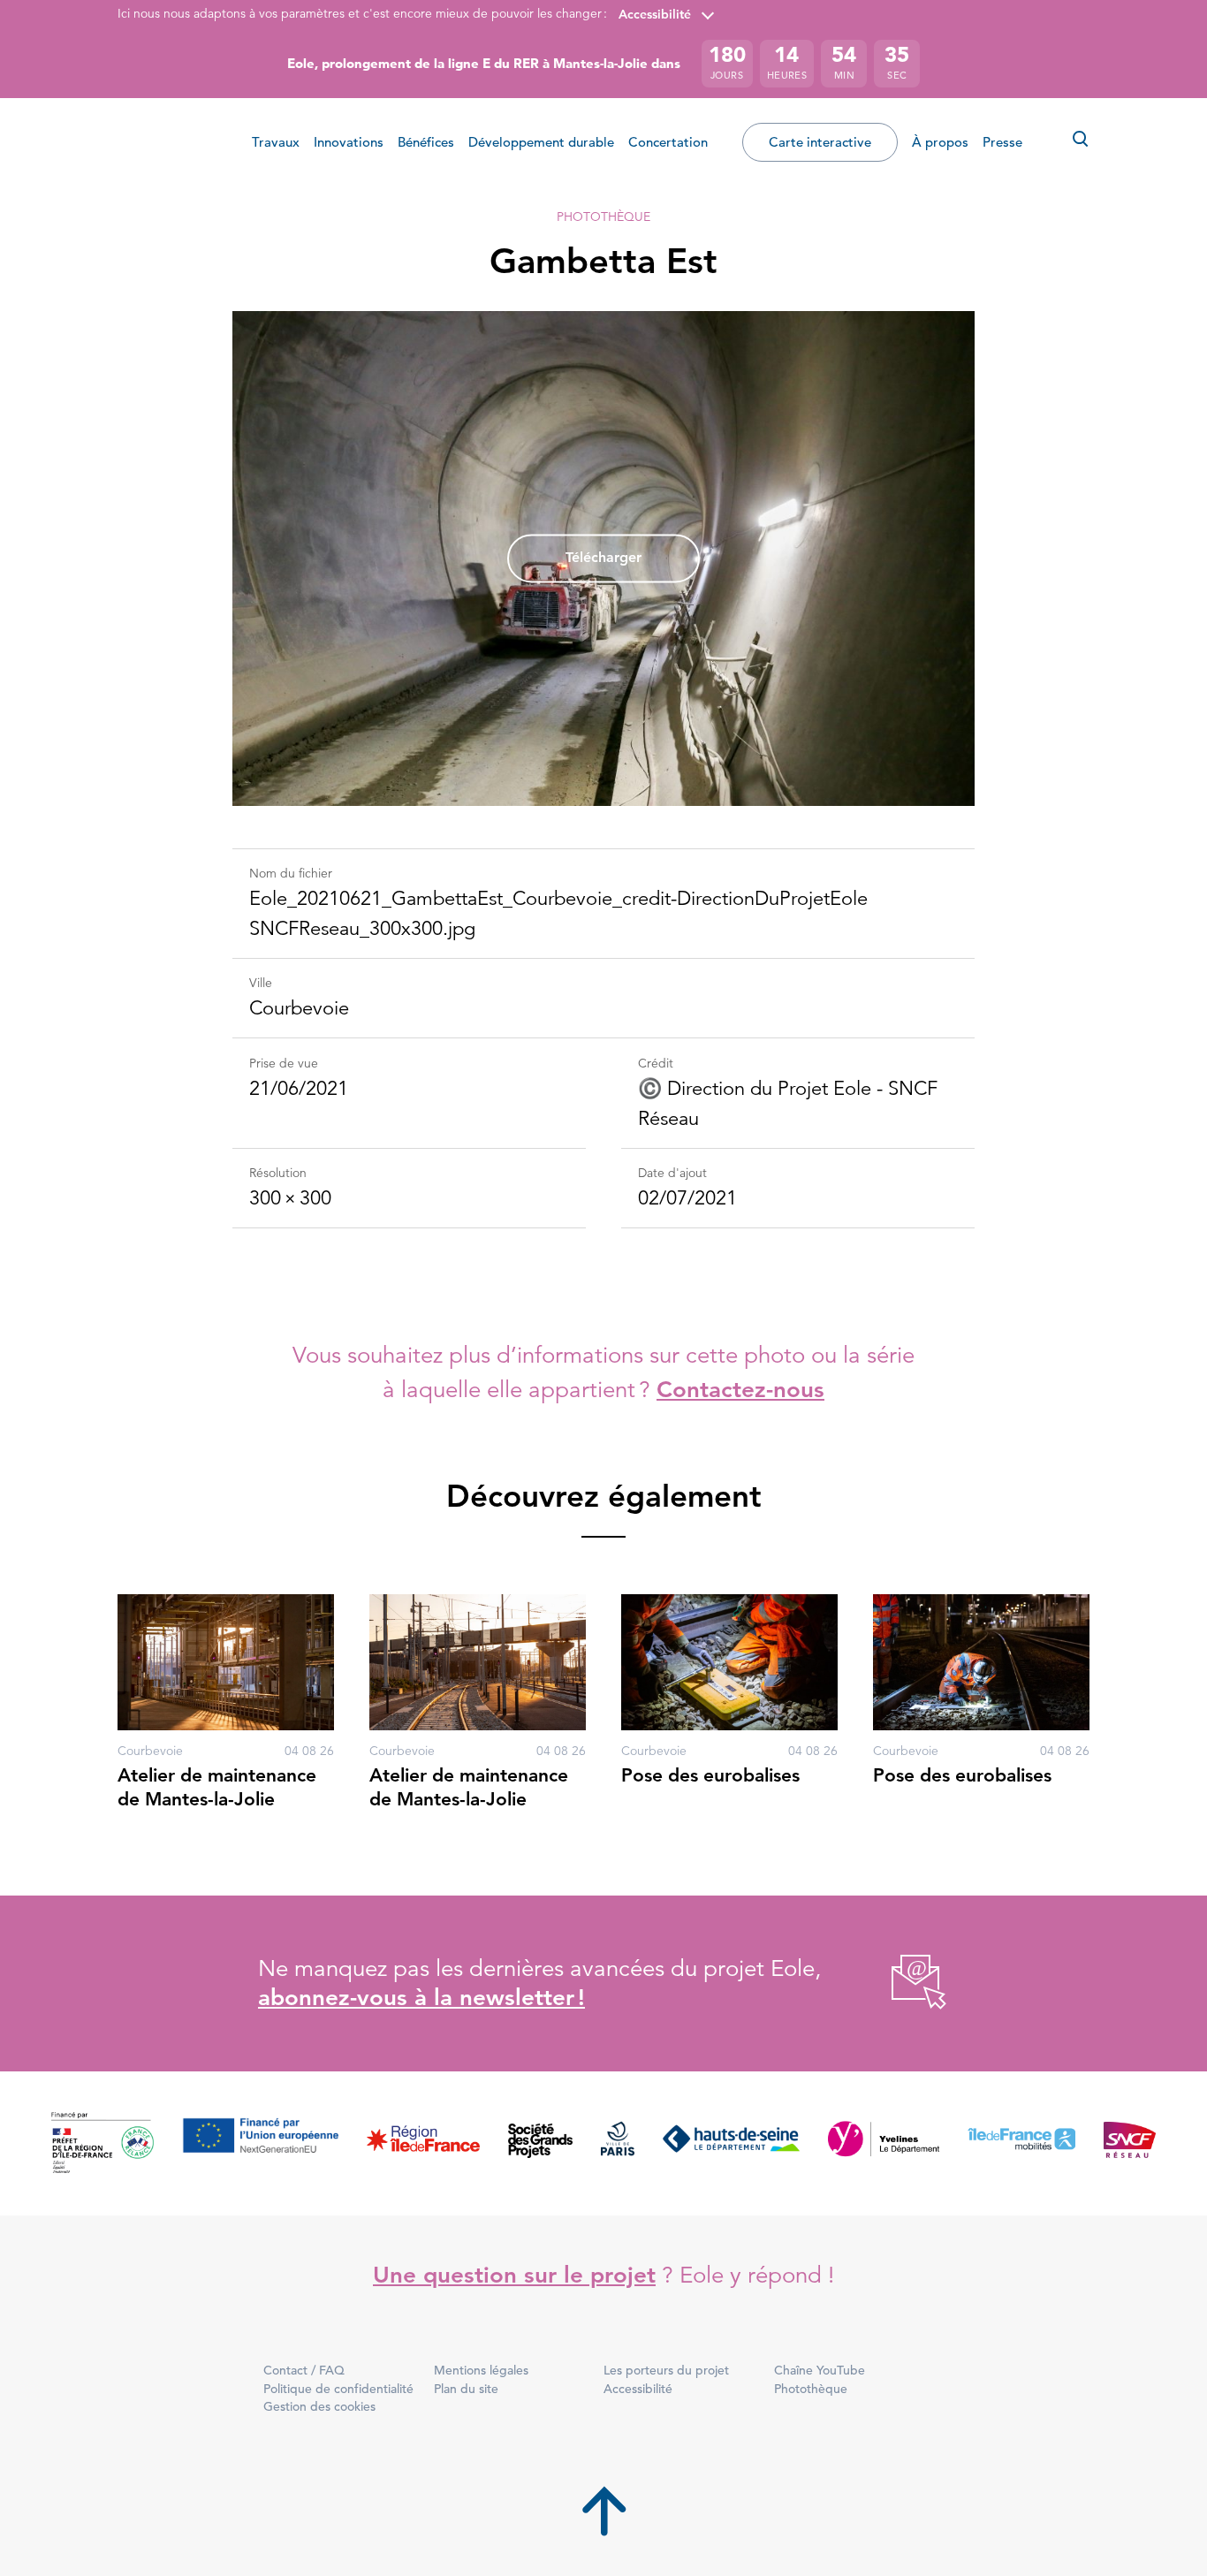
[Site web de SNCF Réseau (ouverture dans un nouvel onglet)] (1130, 2143)
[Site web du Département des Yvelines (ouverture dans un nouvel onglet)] (884, 2143)
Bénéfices (426, 142)
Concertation (668, 142)
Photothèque (603, 217)
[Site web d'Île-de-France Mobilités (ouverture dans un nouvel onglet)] (1021, 2143)
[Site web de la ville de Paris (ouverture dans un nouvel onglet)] (618, 2143)
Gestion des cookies (319, 2406)
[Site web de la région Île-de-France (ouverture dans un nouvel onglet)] (423, 2143)
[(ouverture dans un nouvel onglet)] (899, 1983)
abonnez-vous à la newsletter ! (421, 1998)
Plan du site (466, 2389)
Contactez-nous (740, 1390)
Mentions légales (481, 2370)
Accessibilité (655, 14)
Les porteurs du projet (666, 2370)
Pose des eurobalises (710, 1775)
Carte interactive (820, 142)
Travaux (276, 142)
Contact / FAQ (304, 2370)
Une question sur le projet (514, 2275)
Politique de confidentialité (338, 2389)
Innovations (349, 142)
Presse (1002, 142)
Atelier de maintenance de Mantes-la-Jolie (217, 1786)
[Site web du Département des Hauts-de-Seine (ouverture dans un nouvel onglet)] (731, 2143)
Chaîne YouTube (820, 2370)
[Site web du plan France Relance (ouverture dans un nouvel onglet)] (102, 2143)
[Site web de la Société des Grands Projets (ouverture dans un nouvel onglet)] (540, 2143)
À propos (940, 142)
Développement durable (541, 142)
